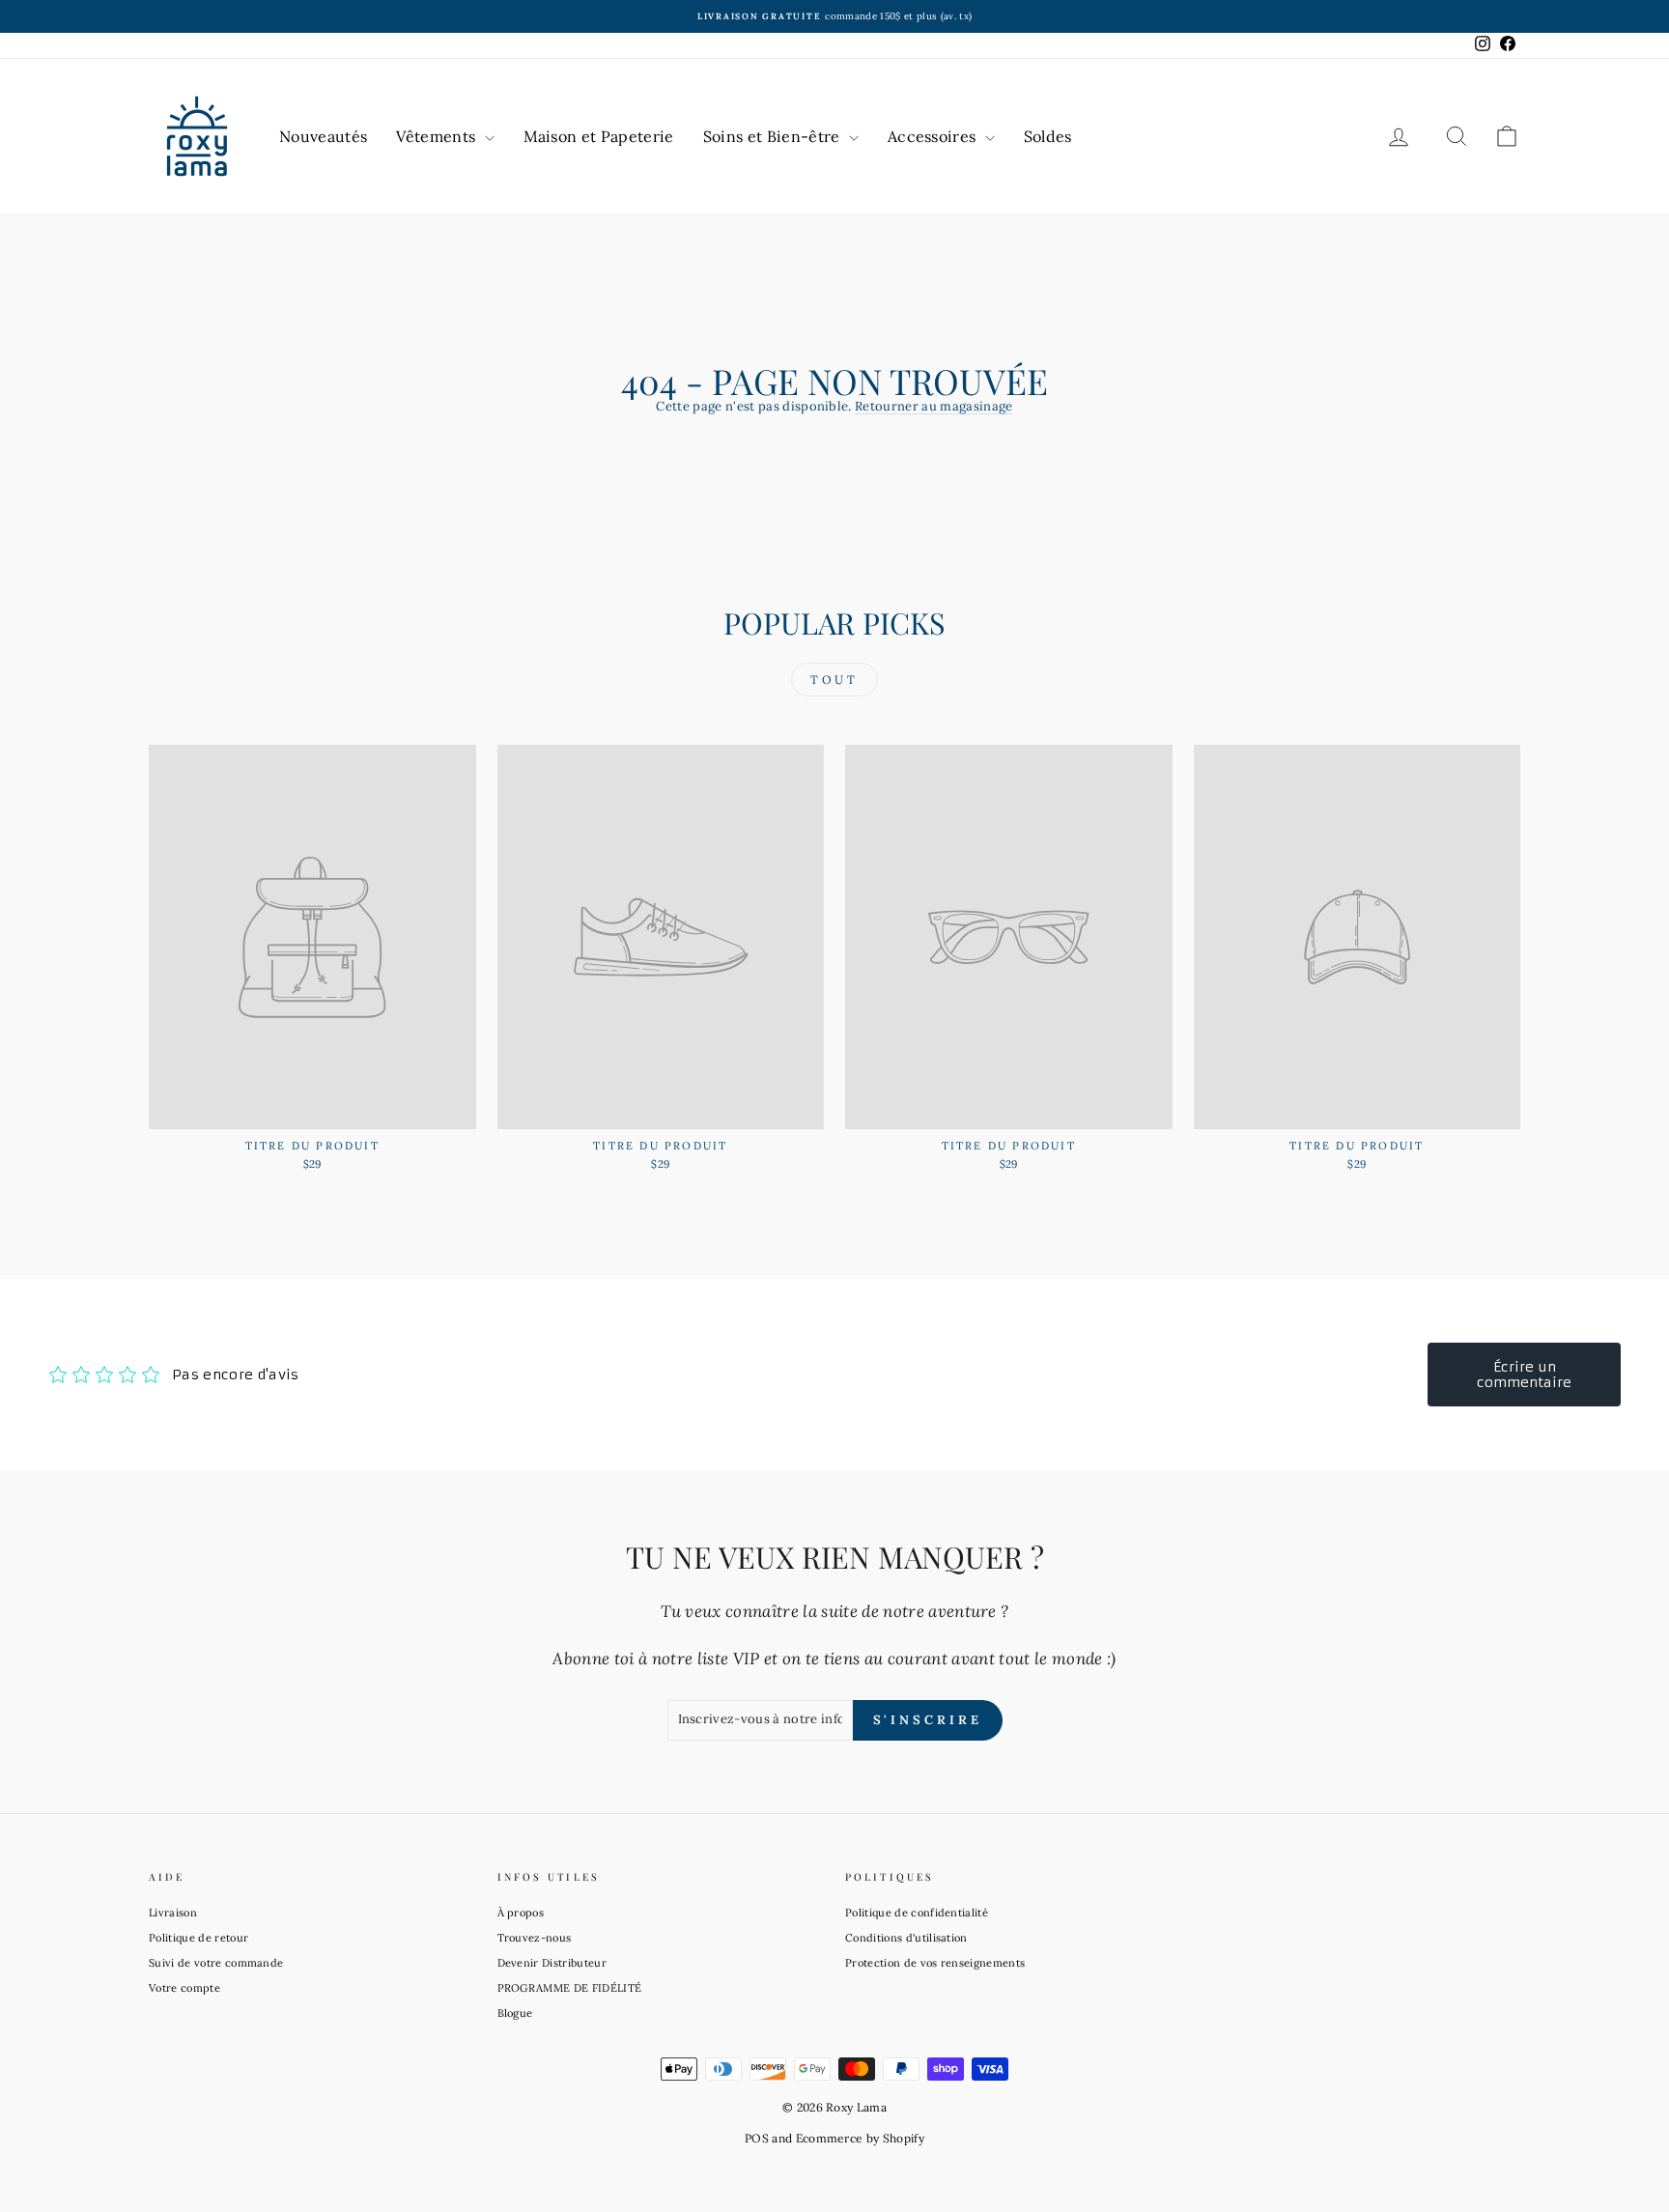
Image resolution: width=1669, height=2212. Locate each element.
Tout (834, 680)
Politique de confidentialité (917, 1913)
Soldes (1048, 136)
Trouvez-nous (535, 1938)
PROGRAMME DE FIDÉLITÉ (570, 1988)
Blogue (515, 2013)
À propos (521, 1913)
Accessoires (934, 136)
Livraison (173, 1913)
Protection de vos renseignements (935, 1963)
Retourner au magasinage (934, 406)
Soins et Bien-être (774, 136)
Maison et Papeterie (599, 136)
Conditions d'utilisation (906, 1938)
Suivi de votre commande (216, 1963)
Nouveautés (323, 136)
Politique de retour (198, 1938)
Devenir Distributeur (552, 1963)
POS (757, 2138)
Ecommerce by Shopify (861, 2138)
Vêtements (438, 136)
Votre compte (184, 1988)
